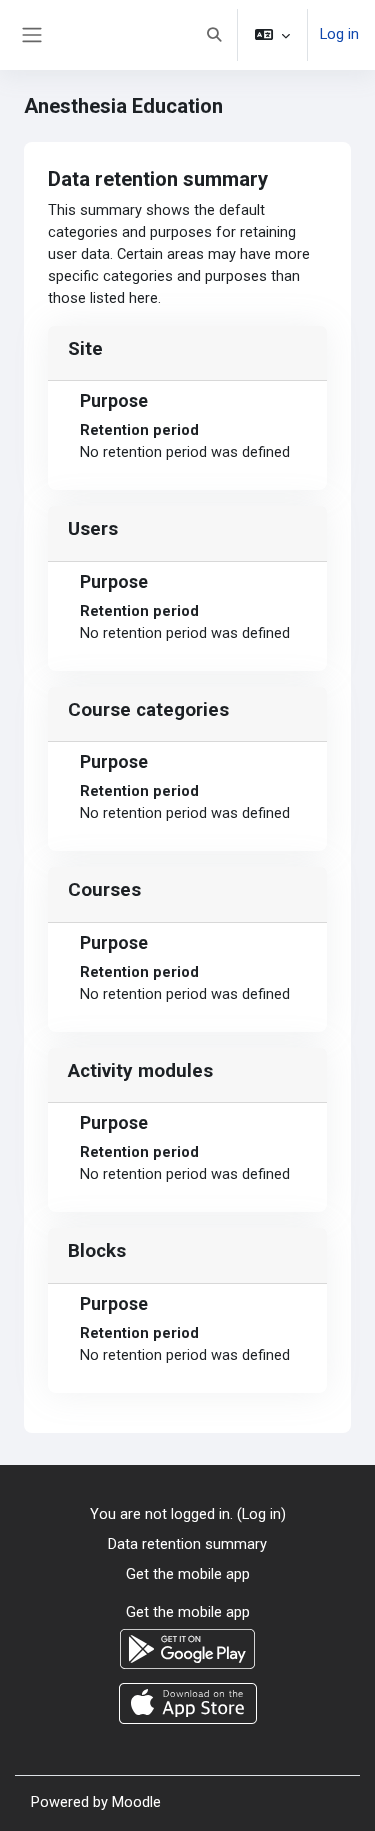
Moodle (136, 1802)
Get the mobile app (188, 1574)
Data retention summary (187, 1544)
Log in (339, 34)
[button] (214, 35)
